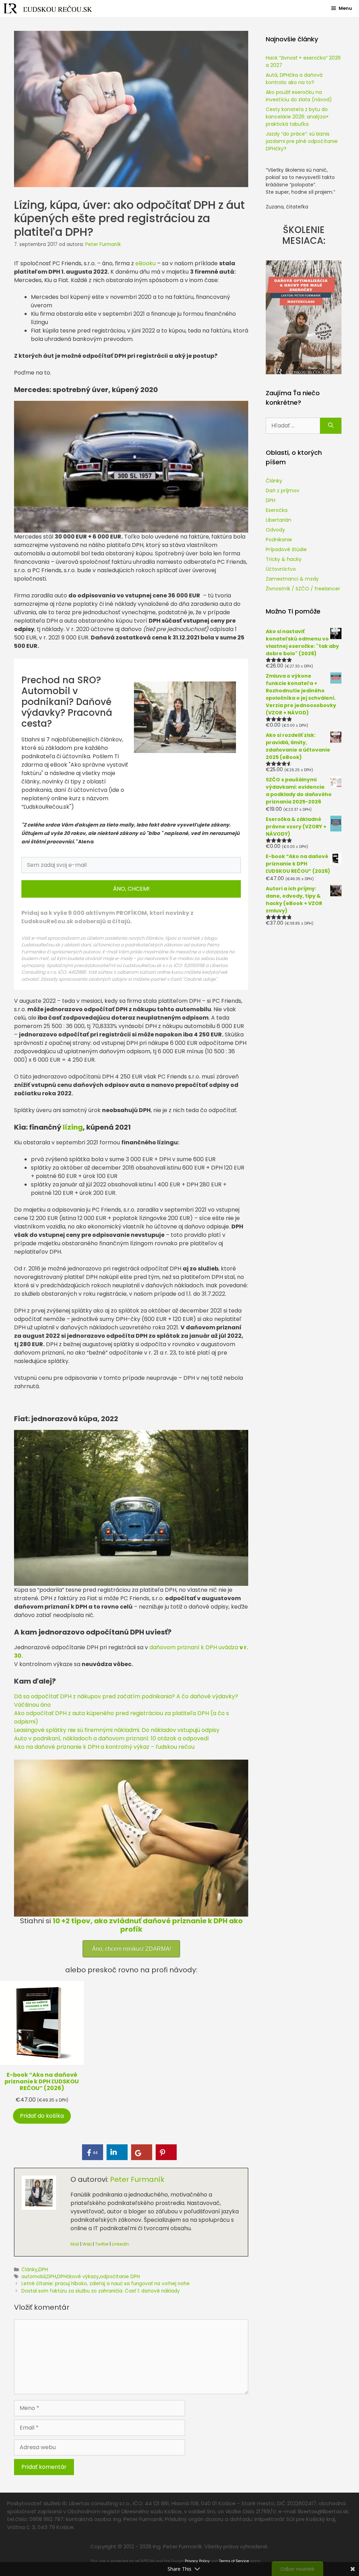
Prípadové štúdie (286, 549)
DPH (43, 2270)
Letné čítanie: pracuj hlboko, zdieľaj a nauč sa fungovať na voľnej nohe (106, 2284)
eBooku (145, 263)
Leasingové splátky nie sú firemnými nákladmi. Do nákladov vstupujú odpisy (117, 1730)
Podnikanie (279, 540)
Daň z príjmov (283, 491)
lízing (73, 1127)
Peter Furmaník (137, 2179)
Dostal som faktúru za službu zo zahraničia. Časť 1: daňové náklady (101, 2291)
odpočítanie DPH (120, 2277)
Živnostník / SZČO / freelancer (303, 589)
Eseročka (277, 510)
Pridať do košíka (42, 2116)
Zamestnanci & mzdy (292, 579)
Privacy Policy (197, 2561)
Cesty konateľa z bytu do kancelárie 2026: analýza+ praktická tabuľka (297, 117)
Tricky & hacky (284, 559)
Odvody (275, 530)
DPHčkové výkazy (78, 2277)
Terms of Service (234, 2561)
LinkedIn (120, 2244)
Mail (75, 2244)
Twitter (102, 2244)
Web (87, 2244)
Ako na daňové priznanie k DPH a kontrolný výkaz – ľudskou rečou (104, 1747)
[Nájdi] (331, 426)
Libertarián (279, 520)
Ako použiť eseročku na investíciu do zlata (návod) (299, 96)
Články (29, 2270)
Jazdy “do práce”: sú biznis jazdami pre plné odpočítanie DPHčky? (302, 141)
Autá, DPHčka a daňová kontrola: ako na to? (294, 79)
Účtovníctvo (281, 569)
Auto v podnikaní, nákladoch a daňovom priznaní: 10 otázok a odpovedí (111, 1738)
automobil (33, 2277)
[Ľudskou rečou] (48, 8)
